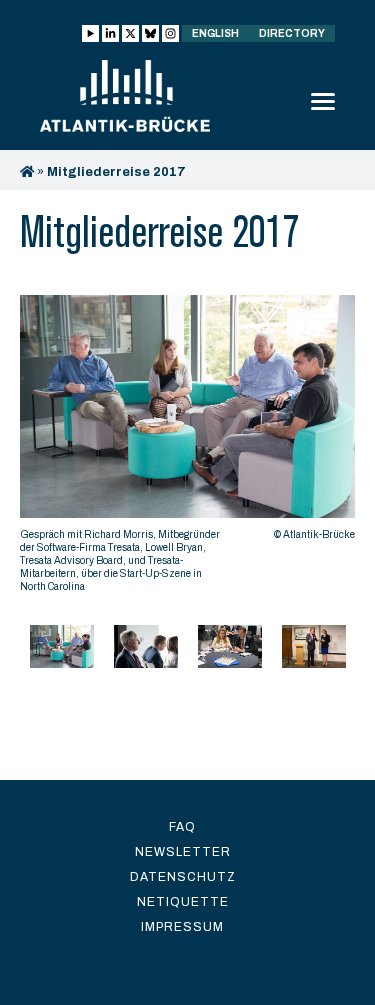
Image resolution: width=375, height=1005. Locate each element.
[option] (187, 449)
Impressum (182, 927)
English (215, 33)
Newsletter (183, 852)
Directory (292, 33)
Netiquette (183, 902)
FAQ (182, 827)
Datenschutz (183, 877)
